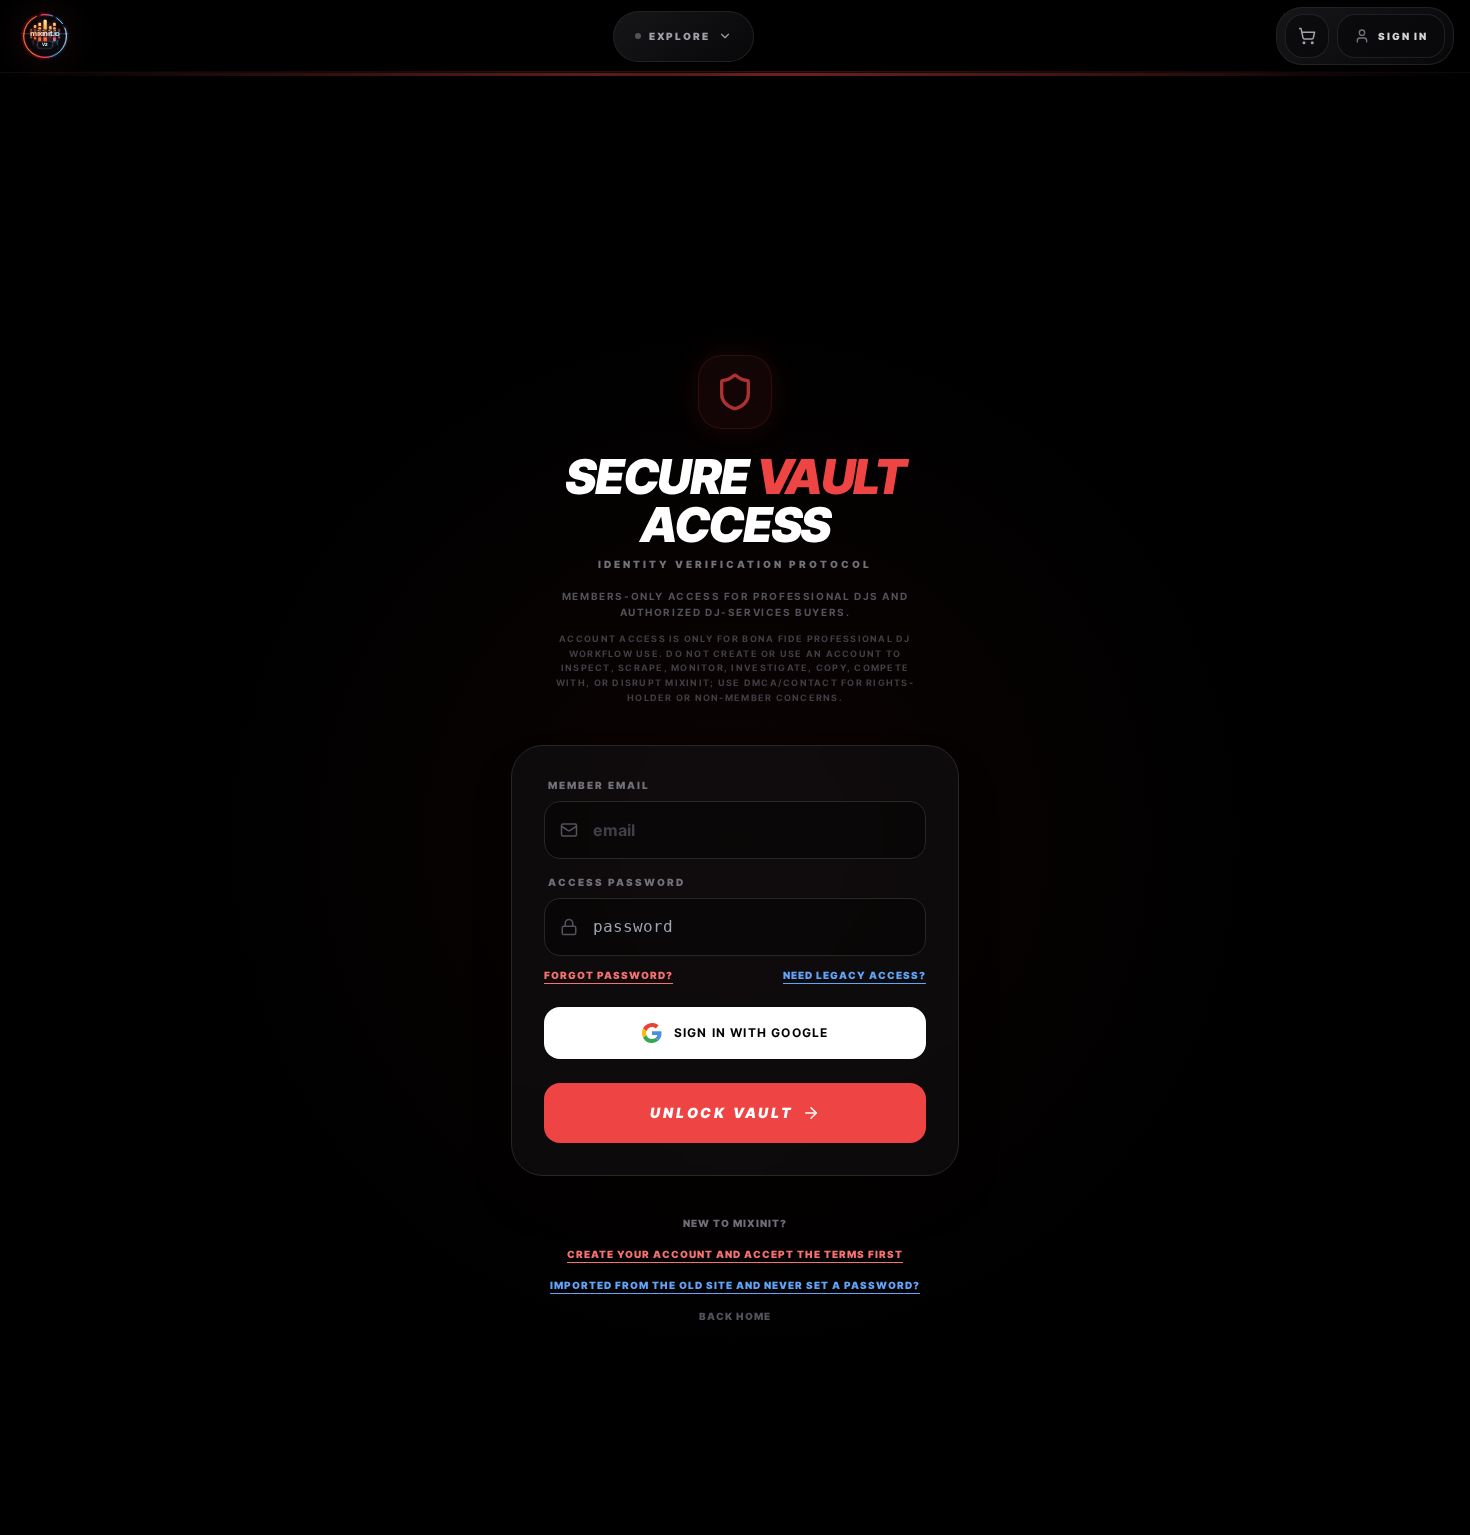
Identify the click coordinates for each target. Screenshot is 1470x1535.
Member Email (599, 785)
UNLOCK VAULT (722, 1112)
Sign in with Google (751, 1032)
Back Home (735, 1316)
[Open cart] (1307, 36)
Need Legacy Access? (854, 975)
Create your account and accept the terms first (735, 1254)
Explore (679, 36)
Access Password (616, 882)
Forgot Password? (608, 975)
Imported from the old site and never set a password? (735, 1285)
